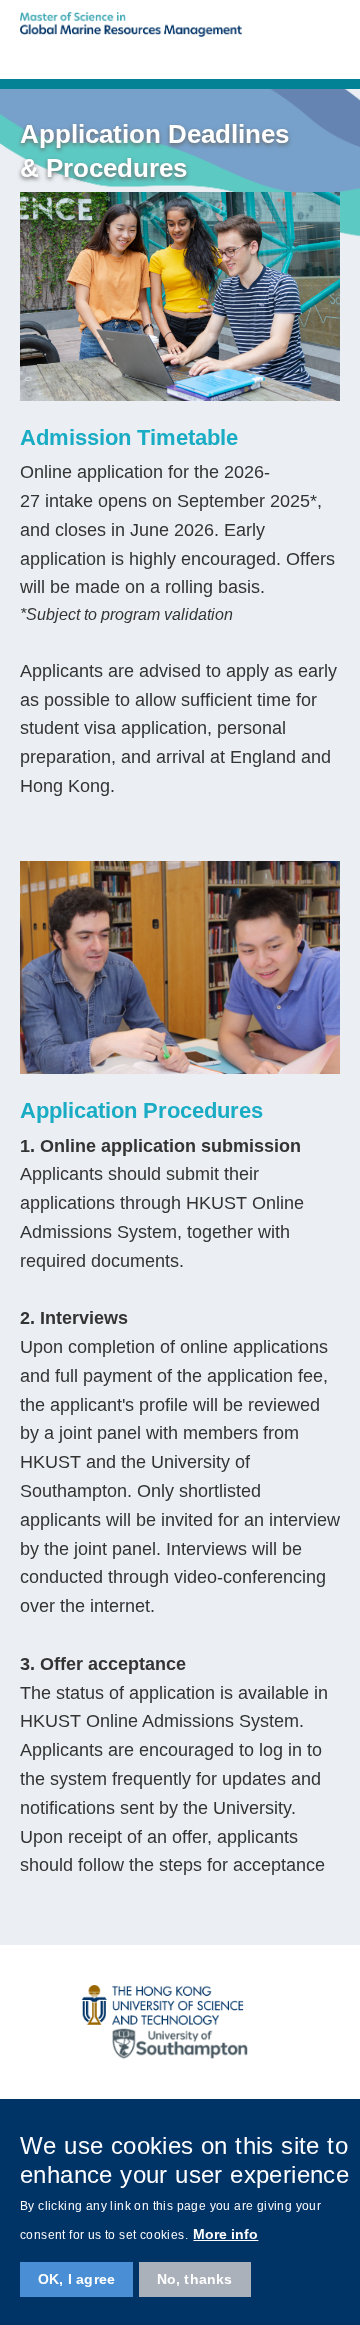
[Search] (287, 52)
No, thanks (195, 2279)
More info (225, 2234)
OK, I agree (76, 2279)
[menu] (330, 52)
